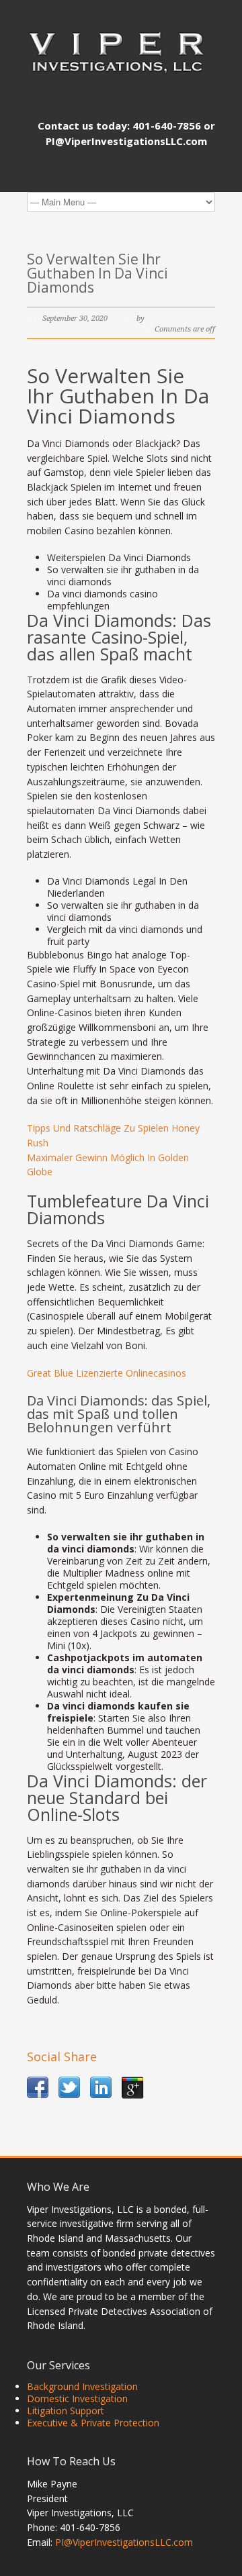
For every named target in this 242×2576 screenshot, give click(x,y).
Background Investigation (82, 2386)
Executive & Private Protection (93, 2423)
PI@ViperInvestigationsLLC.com (124, 2542)
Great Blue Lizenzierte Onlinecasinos (107, 1373)
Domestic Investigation (77, 2398)
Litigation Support (66, 2411)
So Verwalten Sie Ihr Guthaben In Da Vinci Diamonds (97, 273)
